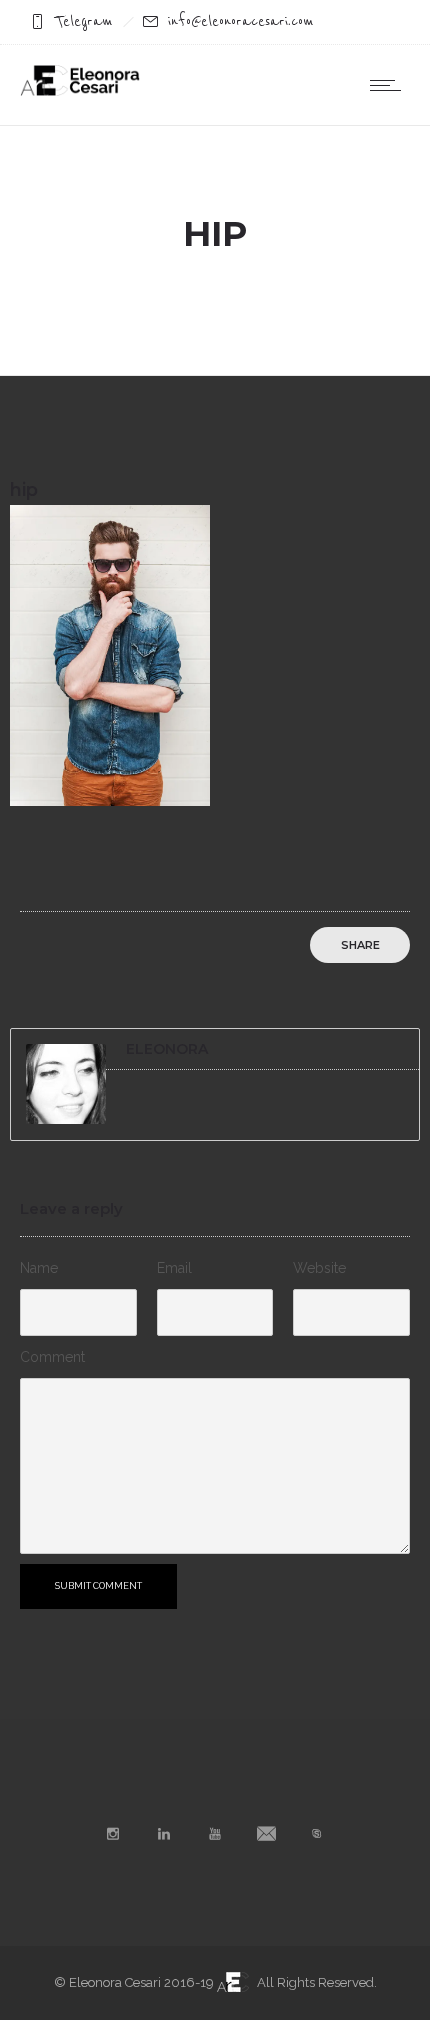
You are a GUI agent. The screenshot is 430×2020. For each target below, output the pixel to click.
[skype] (317, 1834)
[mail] (266, 1834)
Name (39, 1268)
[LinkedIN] (164, 1834)
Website (319, 1268)
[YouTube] (215, 1834)
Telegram (84, 21)
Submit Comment (98, 1586)
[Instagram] (113, 1834)
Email (174, 1268)
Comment (52, 1357)
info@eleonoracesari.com (241, 21)
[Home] (80, 91)
